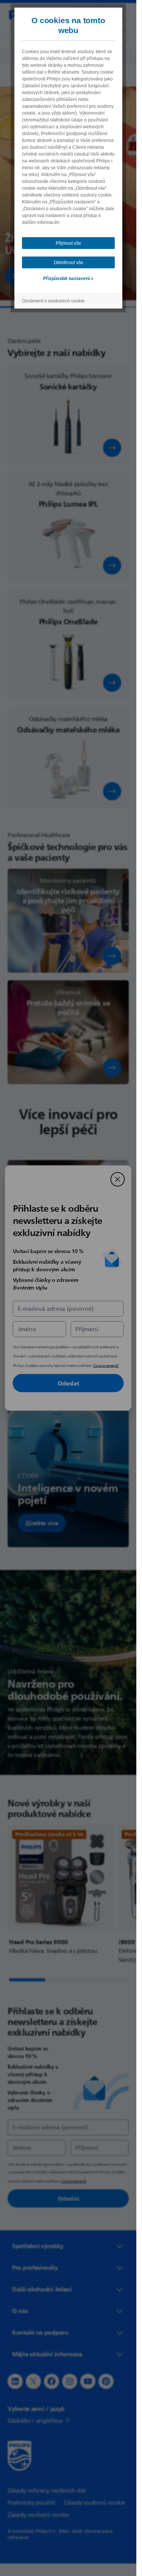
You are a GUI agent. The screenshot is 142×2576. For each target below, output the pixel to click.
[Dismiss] (118, 1179)
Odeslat (68, 1383)
